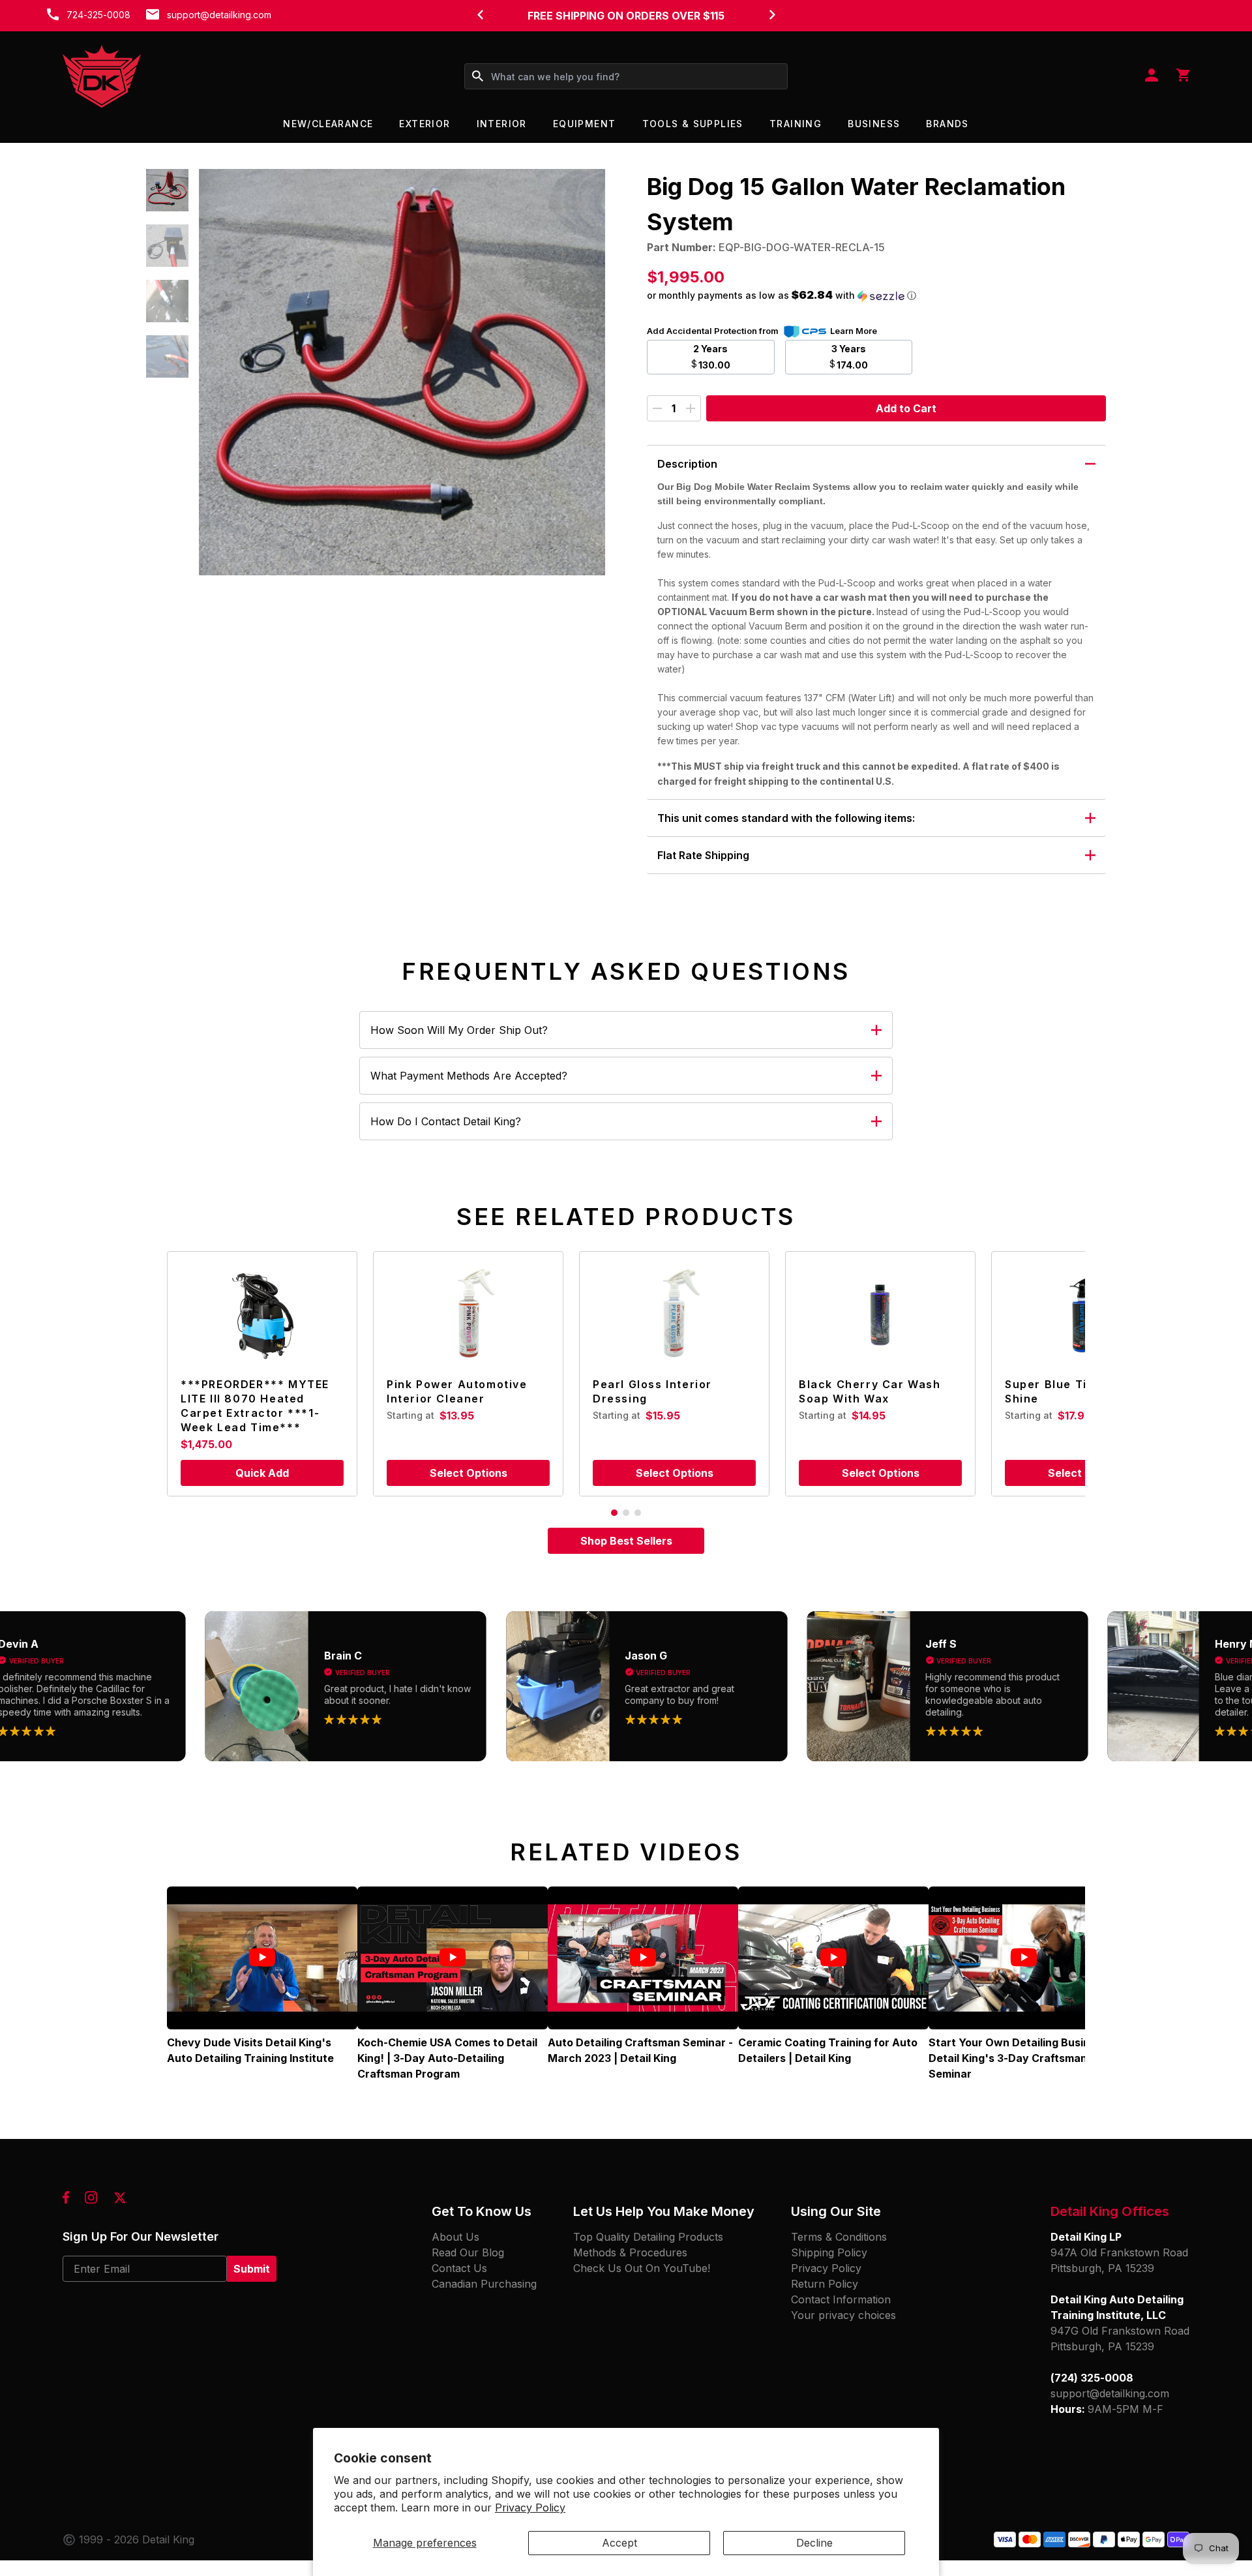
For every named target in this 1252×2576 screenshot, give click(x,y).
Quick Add (262, 1473)
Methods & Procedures (630, 2252)
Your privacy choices (843, 2315)
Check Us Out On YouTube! (642, 2268)
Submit (252, 2269)
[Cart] (1183, 76)
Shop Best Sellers (626, 1541)
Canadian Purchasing (484, 2284)
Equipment (585, 124)
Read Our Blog (468, 2252)
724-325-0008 (98, 15)
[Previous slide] (480, 14)
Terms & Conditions (839, 2237)
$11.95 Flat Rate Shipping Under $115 (626, 16)
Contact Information (841, 2299)
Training (796, 124)
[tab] (614, 1513)
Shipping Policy (829, 2252)
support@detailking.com (219, 15)
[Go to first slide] (772, 14)
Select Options (469, 1473)
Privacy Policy (530, 2508)
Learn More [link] (854, 331)
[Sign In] (1152, 76)
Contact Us (459, 2268)
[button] (167, 190)
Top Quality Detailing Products (648, 2237)
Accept (619, 2543)
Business (874, 124)
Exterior (425, 124)
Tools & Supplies (693, 124)
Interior (502, 124)
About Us (455, 2237)
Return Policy (825, 2284)
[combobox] (626, 76)
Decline (814, 2543)
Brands (947, 124)
